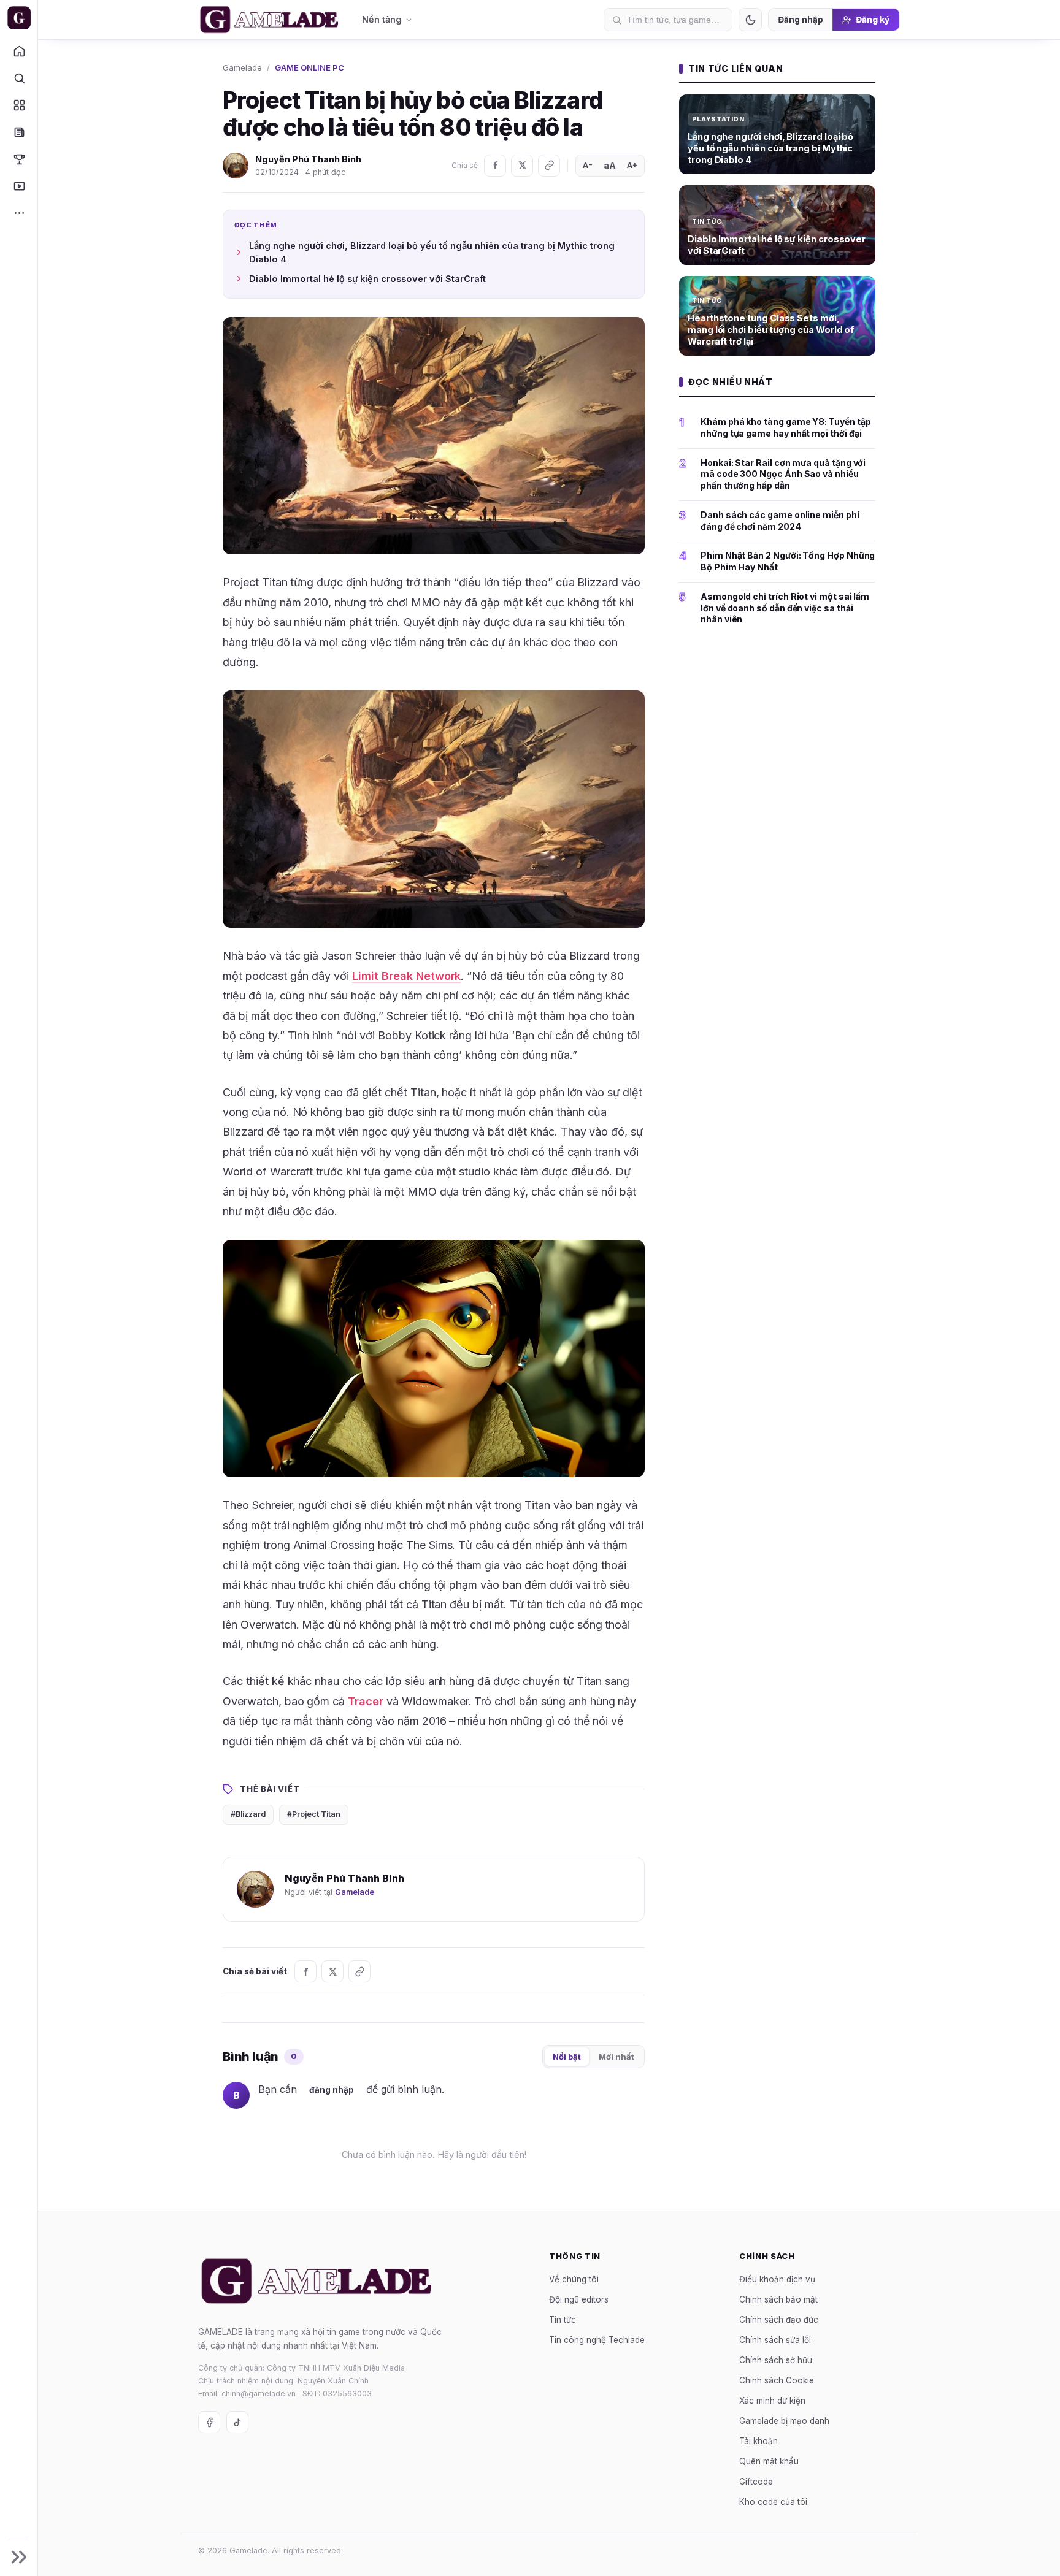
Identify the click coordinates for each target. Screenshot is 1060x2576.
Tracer (366, 1701)
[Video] (19, 186)
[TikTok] (237, 2422)
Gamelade (242, 67)
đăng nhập (332, 2090)
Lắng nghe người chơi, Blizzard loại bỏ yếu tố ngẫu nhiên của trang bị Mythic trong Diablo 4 (432, 252)
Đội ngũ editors (579, 2299)
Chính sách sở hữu (776, 2360)
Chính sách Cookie (777, 2380)
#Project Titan (314, 1814)
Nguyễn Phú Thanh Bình (308, 159)
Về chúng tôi (574, 2279)
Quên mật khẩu (769, 2461)
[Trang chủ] (19, 51)
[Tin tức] (19, 132)
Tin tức (563, 2319)
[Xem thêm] (19, 213)
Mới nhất (616, 2057)
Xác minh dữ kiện (772, 2400)
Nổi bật (567, 2057)
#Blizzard (248, 1814)
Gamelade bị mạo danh (784, 2420)
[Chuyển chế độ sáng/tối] (750, 20)
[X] (522, 166)
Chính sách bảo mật (778, 2299)
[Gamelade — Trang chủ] (19, 18)
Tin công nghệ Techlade (597, 2339)
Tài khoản (759, 2440)
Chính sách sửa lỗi (775, 2339)
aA (610, 165)
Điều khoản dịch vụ (777, 2279)
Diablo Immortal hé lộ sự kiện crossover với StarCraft (367, 279)
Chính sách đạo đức (779, 2319)
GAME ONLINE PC (309, 67)
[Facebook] (495, 166)
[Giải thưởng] (19, 159)
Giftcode (756, 2481)
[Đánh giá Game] (19, 105)
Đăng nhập (801, 20)
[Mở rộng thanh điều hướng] (19, 2557)
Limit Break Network (406, 976)
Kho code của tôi (773, 2501)
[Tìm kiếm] (19, 78)
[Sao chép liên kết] (549, 166)
